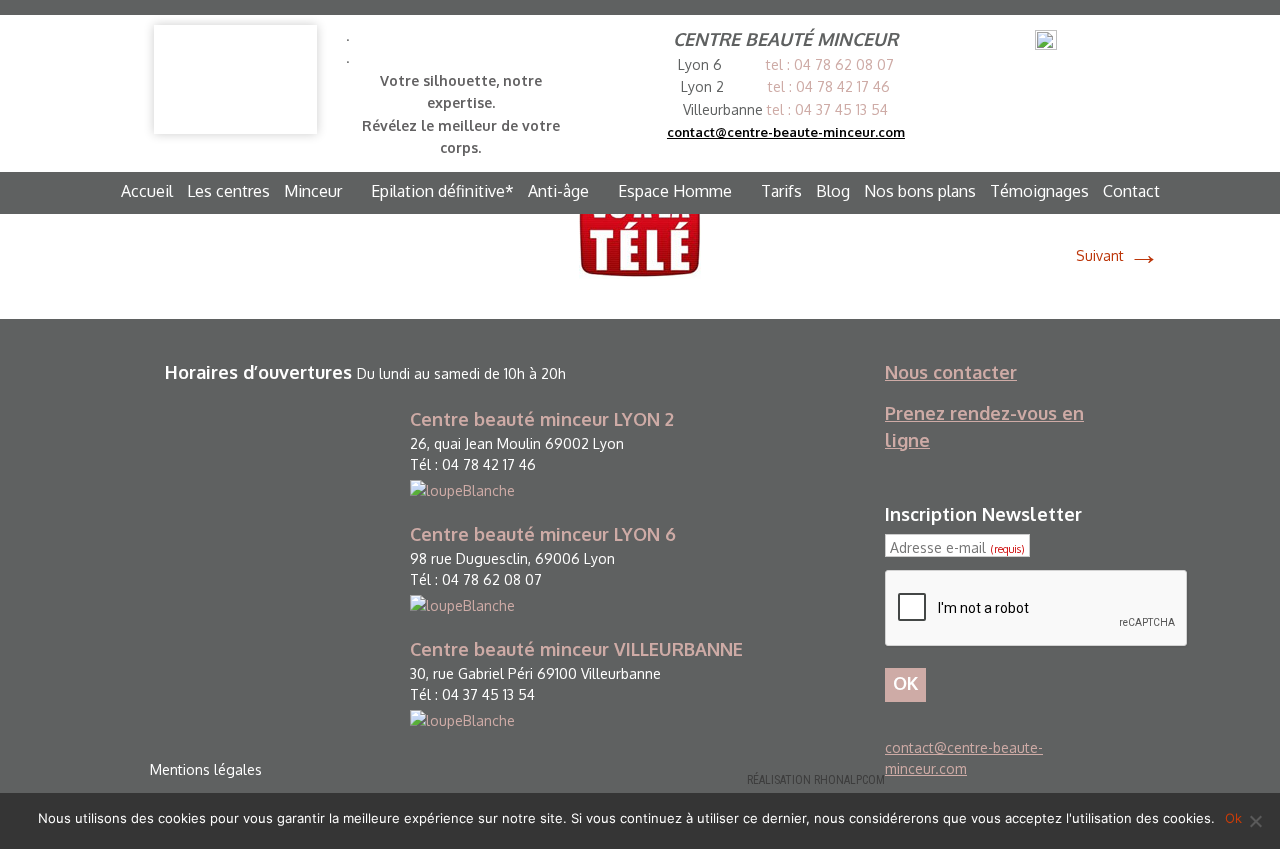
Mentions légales (206, 769)
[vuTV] (640, 227)
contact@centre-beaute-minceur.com (786, 132)
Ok (1233, 818)
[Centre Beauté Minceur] (235, 79)
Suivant (1118, 255)
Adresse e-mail (957, 548)
